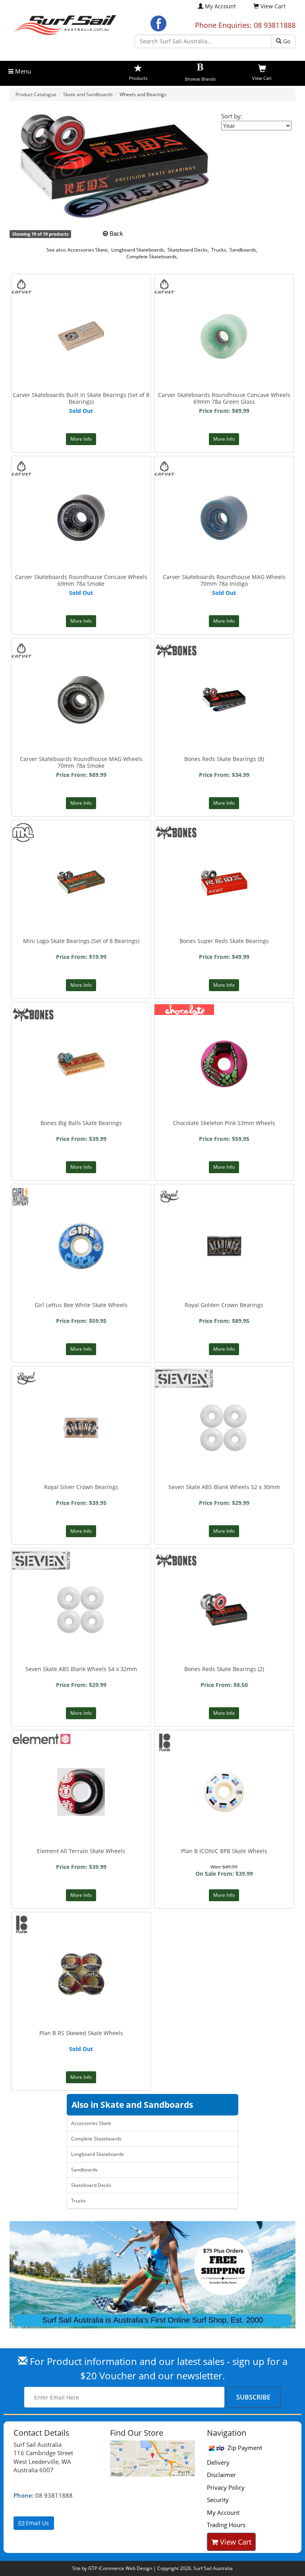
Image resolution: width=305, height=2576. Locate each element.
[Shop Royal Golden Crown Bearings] (224, 1219)
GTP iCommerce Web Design (120, 2568)
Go (286, 41)
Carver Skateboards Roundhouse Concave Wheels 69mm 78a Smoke (81, 580)
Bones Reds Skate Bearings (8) (224, 759)
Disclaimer (221, 2475)
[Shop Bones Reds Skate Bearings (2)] (224, 1583)
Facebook (158, 23)
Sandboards (243, 250)
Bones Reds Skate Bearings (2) (224, 1669)
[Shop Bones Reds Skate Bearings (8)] (224, 673)
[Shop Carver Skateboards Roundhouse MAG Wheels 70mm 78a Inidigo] (224, 490)
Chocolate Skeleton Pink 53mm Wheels (224, 1123)
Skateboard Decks (188, 250)
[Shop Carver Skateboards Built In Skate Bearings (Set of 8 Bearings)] (81, 301)
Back (116, 233)
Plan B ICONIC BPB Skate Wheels (224, 1851)
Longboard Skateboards (138, 250)
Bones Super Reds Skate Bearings (224, 941)
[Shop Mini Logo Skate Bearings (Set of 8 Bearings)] (81, 843)
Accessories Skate (88, 250)
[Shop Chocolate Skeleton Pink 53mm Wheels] (224, 1037)
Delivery (218, 2462)
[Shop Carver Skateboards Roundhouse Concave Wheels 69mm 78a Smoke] (81, 491)
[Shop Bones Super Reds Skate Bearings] (224, 855)
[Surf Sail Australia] (152, 2459)
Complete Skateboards (152, 257)
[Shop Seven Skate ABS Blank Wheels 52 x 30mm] (224, 1401)
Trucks (219, 250)
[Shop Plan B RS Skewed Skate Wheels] (81, 1947)
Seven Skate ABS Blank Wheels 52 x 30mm (224, 1487)
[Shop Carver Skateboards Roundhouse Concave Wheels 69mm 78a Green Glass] (224, 309)
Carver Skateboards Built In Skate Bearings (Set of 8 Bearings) (81, 398)
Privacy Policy (226, 2487)
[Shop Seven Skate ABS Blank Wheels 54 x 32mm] (81, 1583)
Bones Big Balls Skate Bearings (81, 1123)
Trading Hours (226, 2525)
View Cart (235, 2542)
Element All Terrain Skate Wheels (81, 1851)
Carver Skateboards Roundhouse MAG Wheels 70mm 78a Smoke (81, 762)
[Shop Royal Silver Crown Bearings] (81, 1401)
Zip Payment (244, 2448)
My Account (220, 6)
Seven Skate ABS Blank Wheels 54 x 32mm (81, 1669)
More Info (81, 439)
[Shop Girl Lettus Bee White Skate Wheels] (81, 1219)
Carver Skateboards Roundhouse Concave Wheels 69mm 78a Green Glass (224, 398)
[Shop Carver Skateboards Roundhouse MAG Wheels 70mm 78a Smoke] (81, 673)
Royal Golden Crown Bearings (224, 1305)
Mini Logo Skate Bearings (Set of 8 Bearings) (81, 941)
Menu (22, 71)
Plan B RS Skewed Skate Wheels (81, 2033)
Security (218, 2500)
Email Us (37, 2523)
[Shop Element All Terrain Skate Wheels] (81, 1765)
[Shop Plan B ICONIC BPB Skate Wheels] (224, 1765)
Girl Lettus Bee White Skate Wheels (81, 1305)
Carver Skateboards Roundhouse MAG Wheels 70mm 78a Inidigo (224, 580)
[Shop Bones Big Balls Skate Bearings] (81, 1026)
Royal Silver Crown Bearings (81, 1487)
